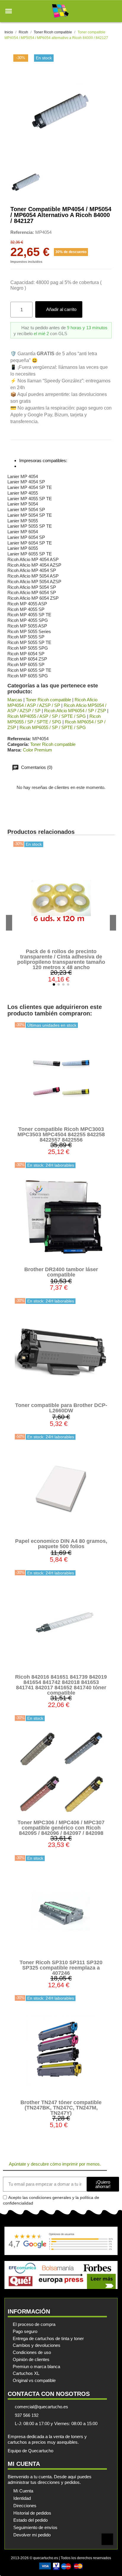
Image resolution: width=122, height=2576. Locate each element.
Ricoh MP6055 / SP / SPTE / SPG (53, 727)
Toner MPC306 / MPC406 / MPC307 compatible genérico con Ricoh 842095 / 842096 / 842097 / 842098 (61, 1828)
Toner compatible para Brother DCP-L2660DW (61, 1408)
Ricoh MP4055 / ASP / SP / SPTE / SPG (47, 716)
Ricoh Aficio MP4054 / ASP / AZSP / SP (52, 702)
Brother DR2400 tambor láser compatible (61, 1272)
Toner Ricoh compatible (48, 700)
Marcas (15, 700)
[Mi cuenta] (104, 11)
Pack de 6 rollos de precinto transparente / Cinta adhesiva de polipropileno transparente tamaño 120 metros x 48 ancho (61, 959)
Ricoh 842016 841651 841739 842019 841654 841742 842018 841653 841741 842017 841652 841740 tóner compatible (61, 1685)
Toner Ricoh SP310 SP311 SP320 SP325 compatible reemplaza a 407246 (61, 1968)
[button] (9, 11)
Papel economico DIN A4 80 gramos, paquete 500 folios (61, 1544)
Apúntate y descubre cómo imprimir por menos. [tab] (55, 2164)
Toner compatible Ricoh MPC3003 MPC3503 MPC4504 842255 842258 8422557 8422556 (61, 1134)
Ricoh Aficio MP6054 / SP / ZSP (75, 711)
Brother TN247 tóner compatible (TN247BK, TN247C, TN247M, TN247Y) (61, 2108)
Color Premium (37, 750)
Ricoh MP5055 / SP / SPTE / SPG (54, 719)
